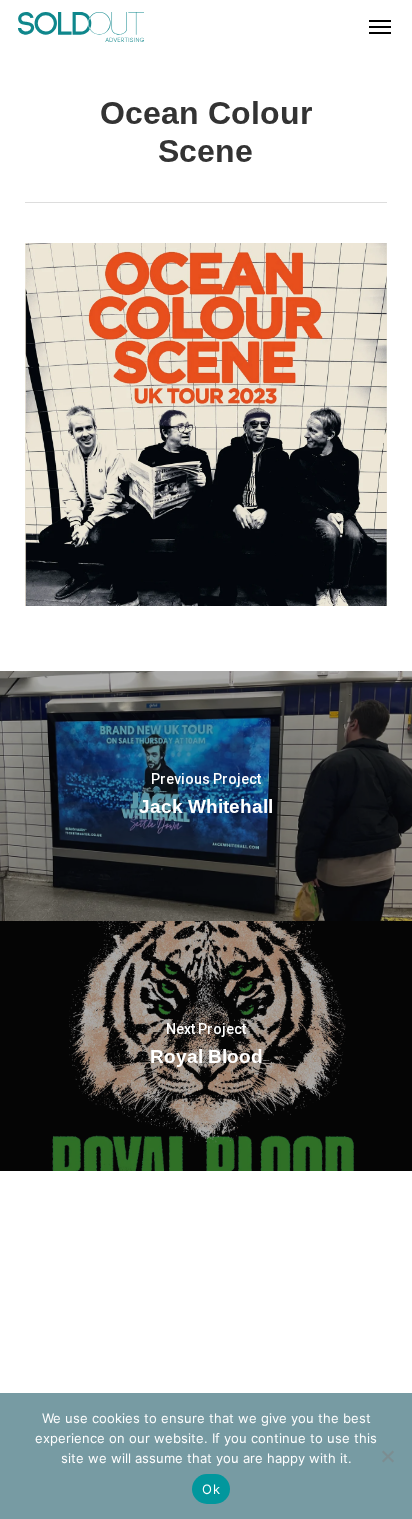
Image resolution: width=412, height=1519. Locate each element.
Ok (211, 1489)
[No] (387, 1456)
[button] (379, 27)
